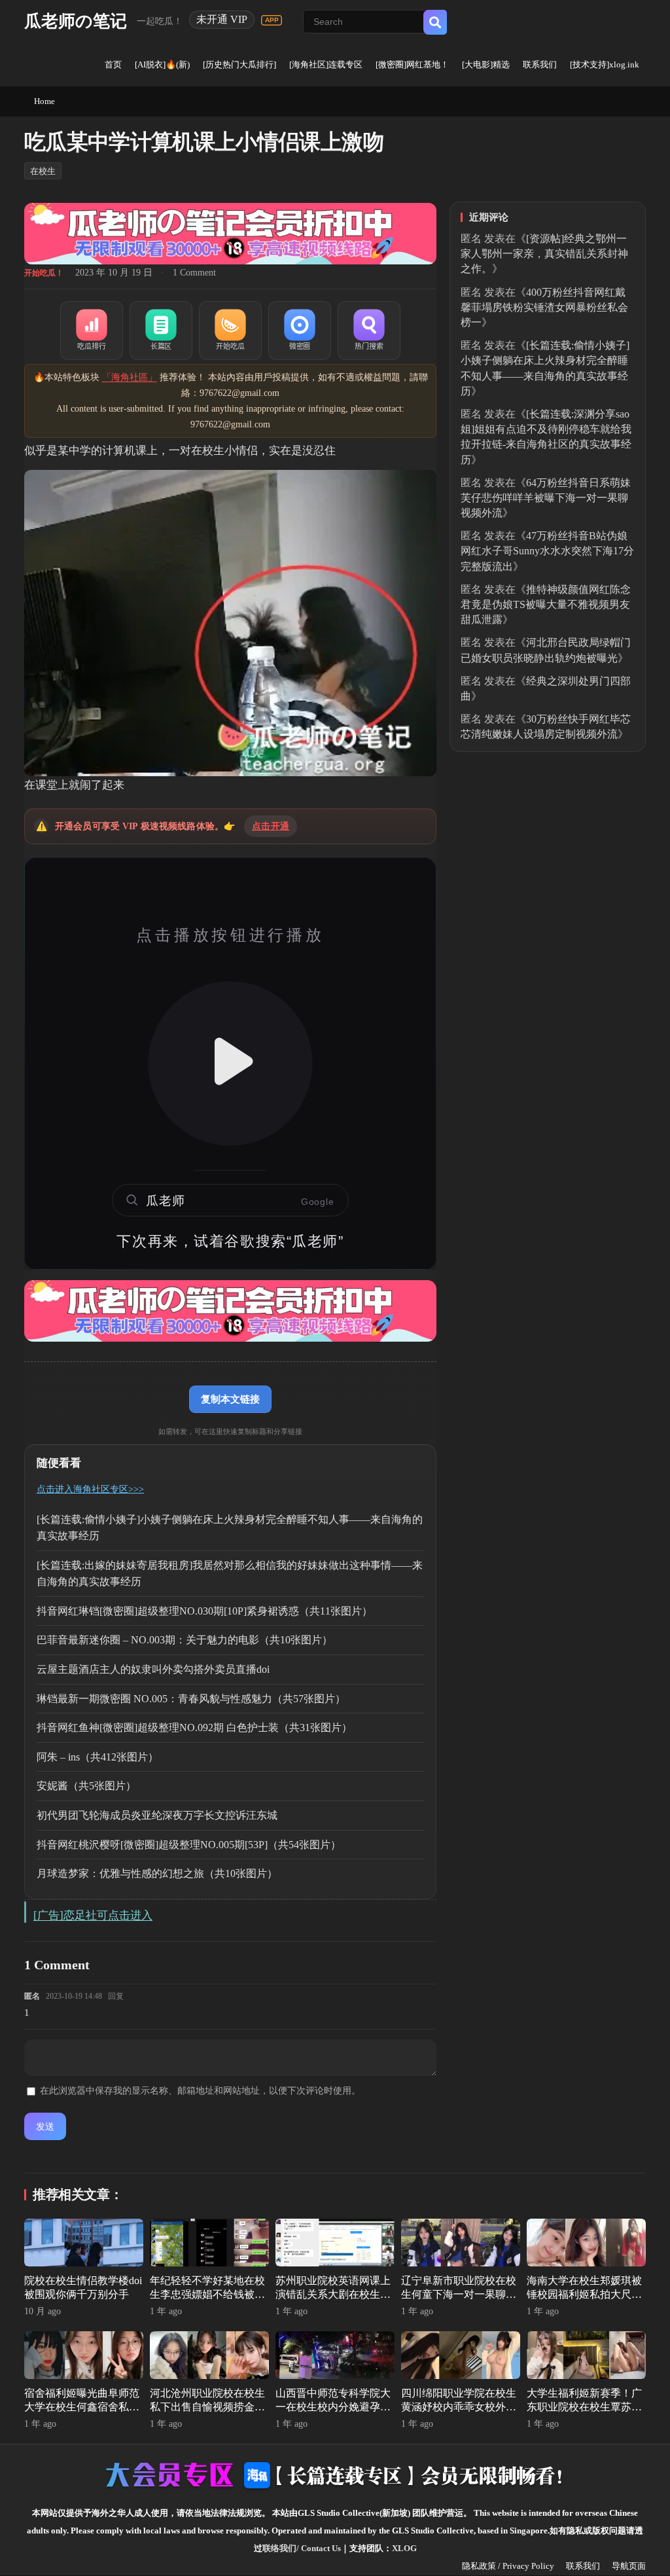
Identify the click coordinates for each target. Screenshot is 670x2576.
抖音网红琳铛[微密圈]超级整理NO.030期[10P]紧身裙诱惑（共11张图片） (204, 1611)
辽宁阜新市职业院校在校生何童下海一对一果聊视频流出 (459, 2294)
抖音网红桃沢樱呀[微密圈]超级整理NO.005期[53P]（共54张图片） (189, 1845)
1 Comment (194, 273)
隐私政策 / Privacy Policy (508, 2566)
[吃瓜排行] (92, 331)
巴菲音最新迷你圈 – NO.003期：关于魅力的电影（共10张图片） (185, 1640)
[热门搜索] (369, 331)
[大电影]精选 (486, 64)
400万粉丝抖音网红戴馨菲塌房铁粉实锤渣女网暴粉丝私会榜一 (544, 307)
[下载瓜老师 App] (272, 20)
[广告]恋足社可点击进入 (93, 1915)
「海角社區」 (130, 377)
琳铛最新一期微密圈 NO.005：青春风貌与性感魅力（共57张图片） (191, 1699)
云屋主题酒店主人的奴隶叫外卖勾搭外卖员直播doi (153, 1669)
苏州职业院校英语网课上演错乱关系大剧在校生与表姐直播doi (333, 2294)
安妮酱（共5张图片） (86, 1786)
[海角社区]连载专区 (326, 64)
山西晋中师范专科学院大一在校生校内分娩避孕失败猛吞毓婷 (333, 2407)
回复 (116, 1996)
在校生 (43, 171)
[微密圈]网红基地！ (412, 64)
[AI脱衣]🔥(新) (162, 64)
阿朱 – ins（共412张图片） (97, 1757)
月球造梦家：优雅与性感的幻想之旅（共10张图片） (157, 1873)
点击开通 (271, 826)
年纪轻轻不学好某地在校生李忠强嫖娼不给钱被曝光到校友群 (207, 2294)
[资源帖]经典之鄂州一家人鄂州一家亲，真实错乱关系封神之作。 (544, 254)
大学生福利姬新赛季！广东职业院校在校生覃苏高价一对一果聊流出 (584, 2407)
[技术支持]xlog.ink (605, 64)
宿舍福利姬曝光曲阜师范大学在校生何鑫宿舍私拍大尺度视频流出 (82, 2407)
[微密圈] (300, 331)
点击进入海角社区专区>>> (90, 1489)
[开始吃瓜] (230, 331)
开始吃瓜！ (44, 273)
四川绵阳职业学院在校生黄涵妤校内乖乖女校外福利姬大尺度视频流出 (459, 2407)
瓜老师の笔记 (76, 21)
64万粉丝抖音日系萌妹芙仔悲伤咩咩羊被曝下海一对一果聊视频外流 (546, 498)
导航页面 (629, 2566)
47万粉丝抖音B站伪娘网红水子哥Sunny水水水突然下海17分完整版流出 (547, 551)
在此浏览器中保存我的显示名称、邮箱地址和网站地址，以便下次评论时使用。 (200, 2091)
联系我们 (540, 64)
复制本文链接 (230, 1399)
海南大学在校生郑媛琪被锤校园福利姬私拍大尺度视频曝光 (584, 2294)
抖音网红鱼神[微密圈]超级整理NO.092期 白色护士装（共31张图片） (194, 1727)
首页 (113, 64)
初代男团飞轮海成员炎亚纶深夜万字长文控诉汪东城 (157, 1815)
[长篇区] (161, 331)
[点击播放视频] (230, 1064)
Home (44, 101)
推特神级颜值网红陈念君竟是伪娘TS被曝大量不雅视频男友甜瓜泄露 (546, 604)
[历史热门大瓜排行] (239, 64)
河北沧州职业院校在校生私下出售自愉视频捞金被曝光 (207, 2407)
